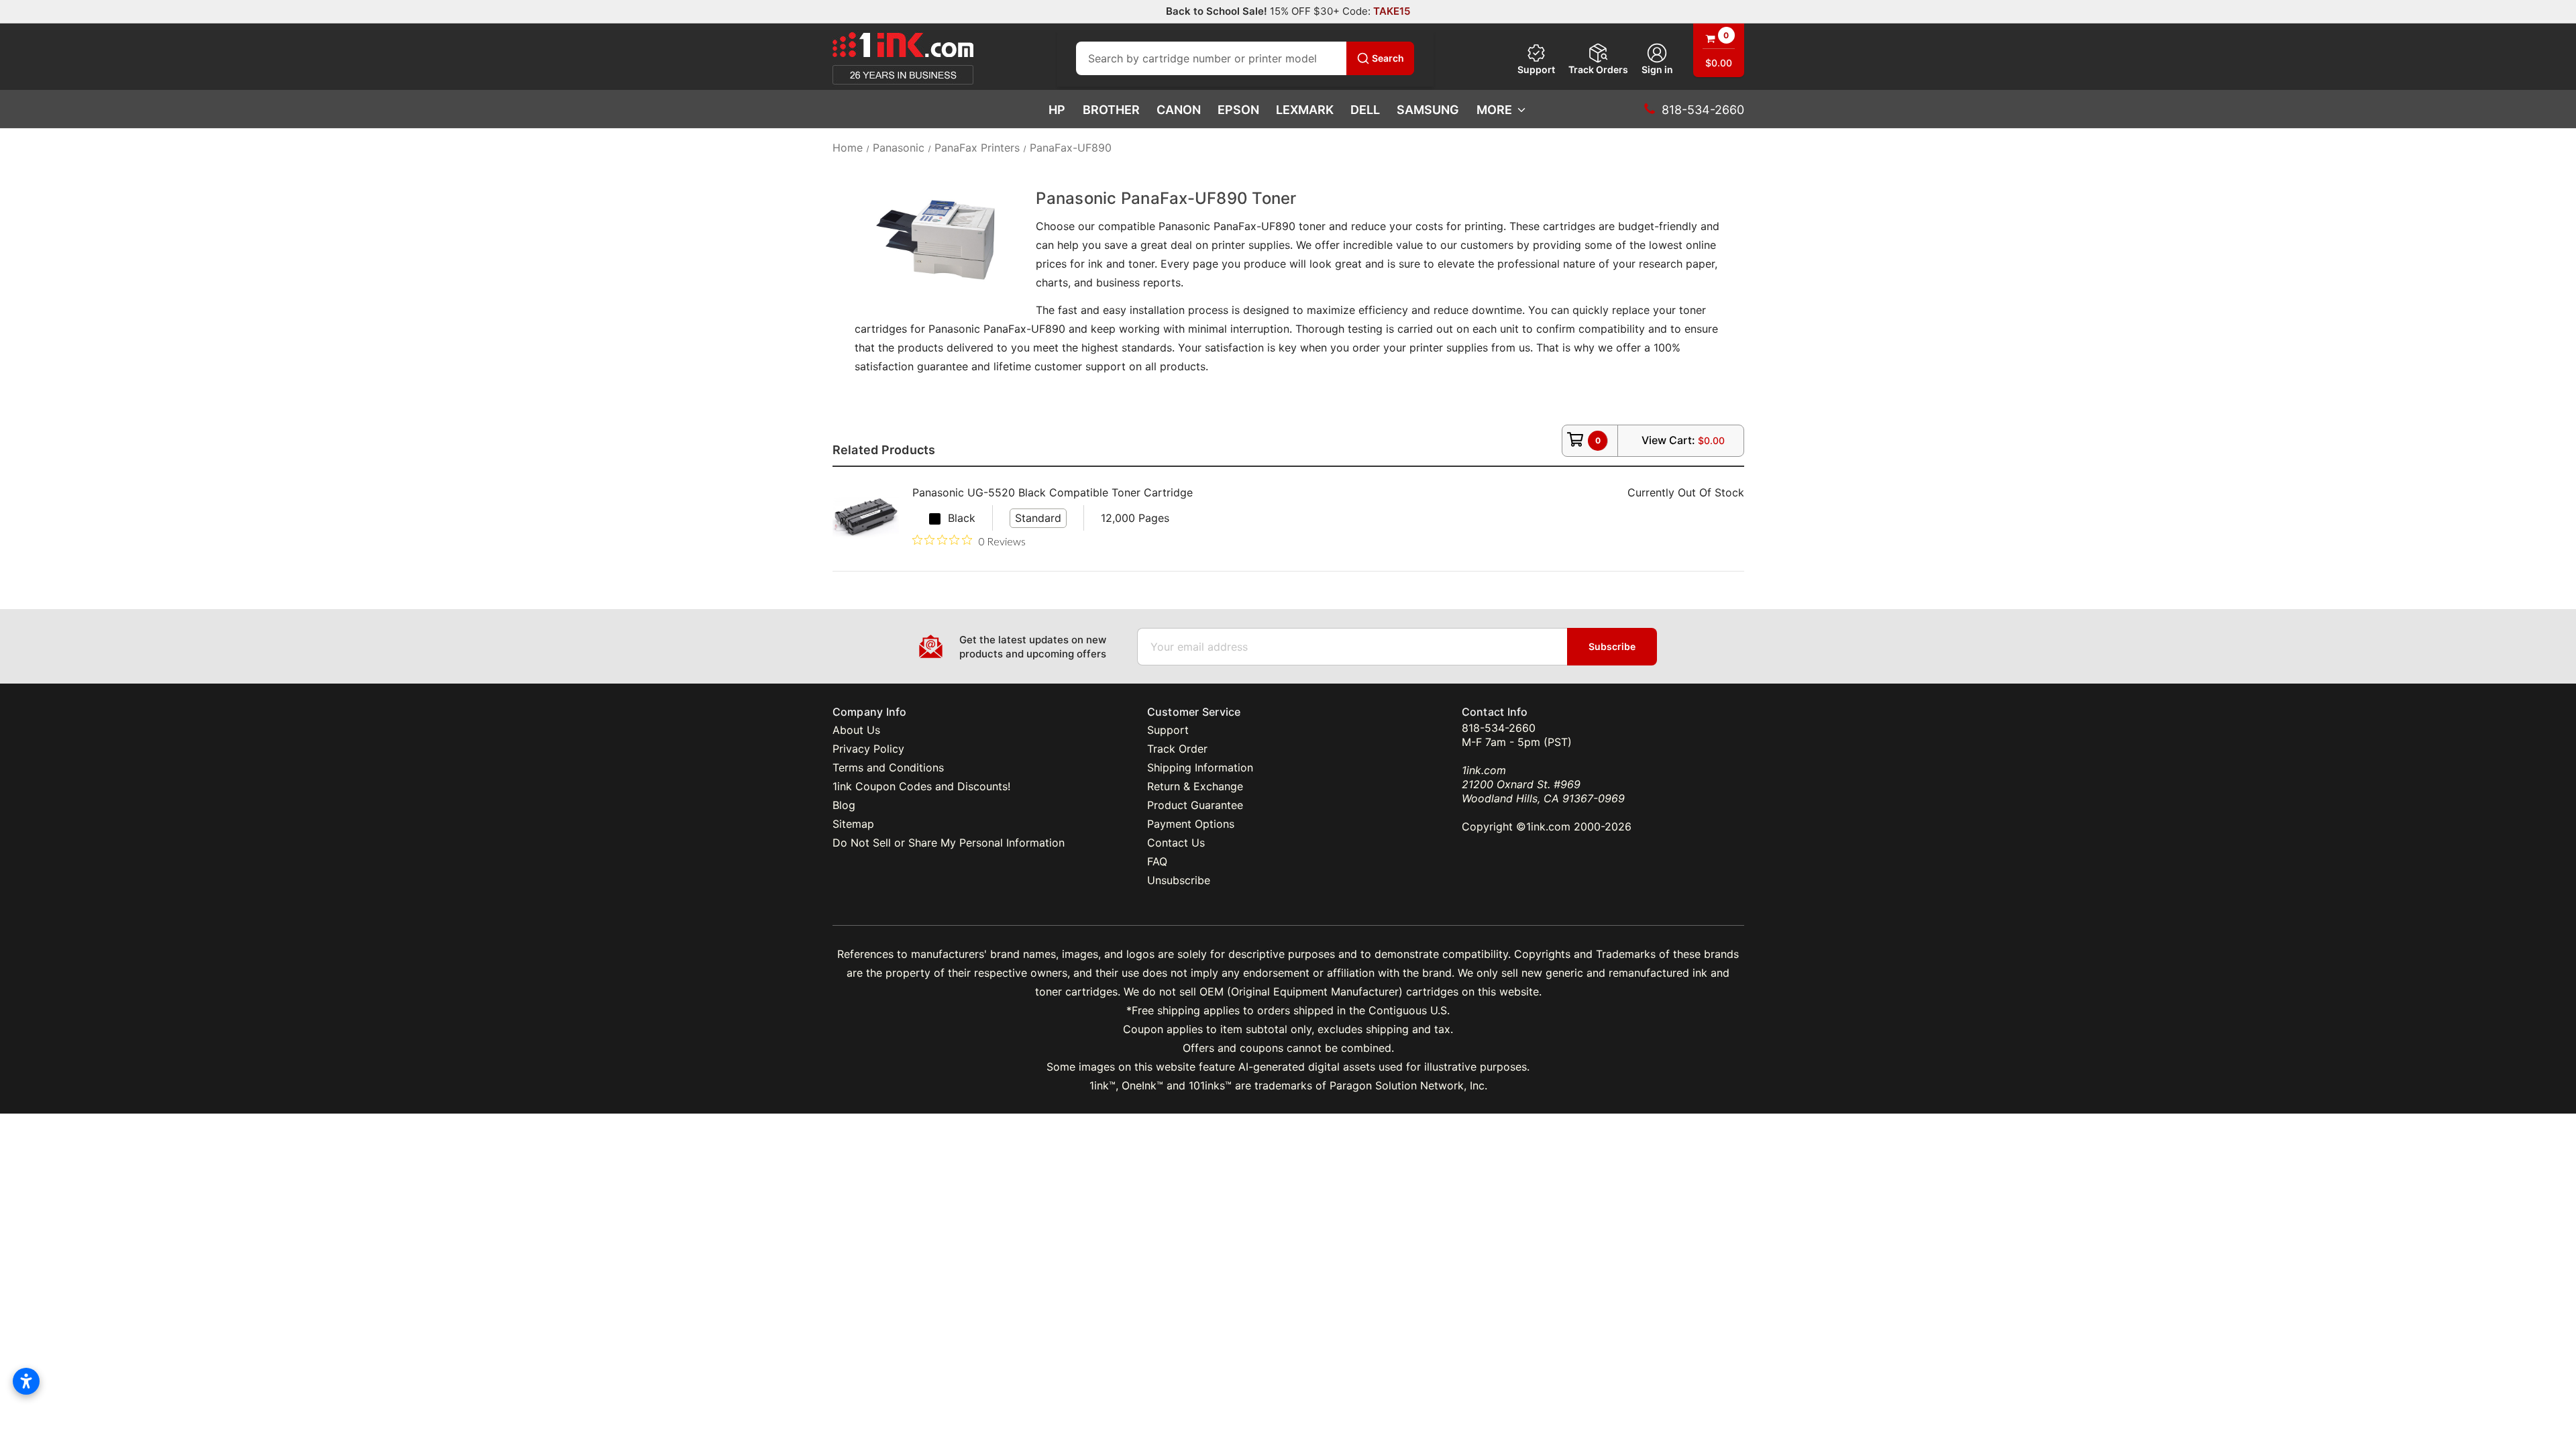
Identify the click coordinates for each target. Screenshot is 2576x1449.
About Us (856, 730)
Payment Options (1191, 824)
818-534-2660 (1499, 728)
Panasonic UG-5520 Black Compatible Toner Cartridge (1053, 492)
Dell (1365, 110)
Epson (1238, 110)
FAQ (1157, 861)
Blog (844, 805)
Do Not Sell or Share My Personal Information (949, 843)
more (1494, 110)
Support (1536, 69)
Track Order (1177, 749)
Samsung (1428, 110)
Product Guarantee (1195, 805)
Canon (1179, 110)
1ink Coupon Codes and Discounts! (921, 786)
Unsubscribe (1179, 880)
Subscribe (1612, 646)
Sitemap (853, 824)
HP (1057, 110)
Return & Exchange (1195, 786)
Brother (1111, 110)
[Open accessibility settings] (26, 1381)
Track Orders (1598, 69)
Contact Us (1176, 843)
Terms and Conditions (888, 767)
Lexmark (1305, 110)
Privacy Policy (868, 749)
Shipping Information (1200, 767)
